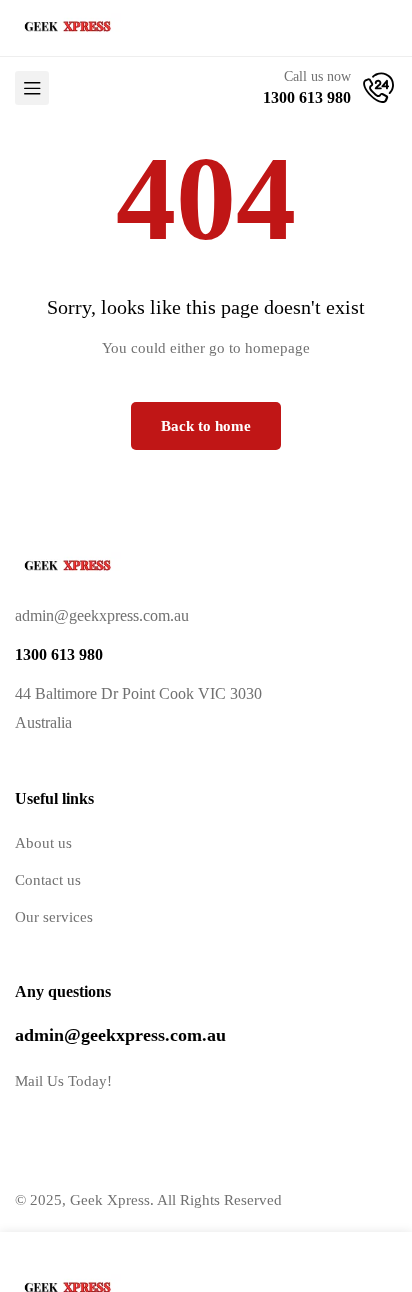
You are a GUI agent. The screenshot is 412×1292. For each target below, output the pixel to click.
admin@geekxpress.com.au (120, 1035)
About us (43, 843)
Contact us (48, 880)
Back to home (206, 426)
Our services (54, 917)
